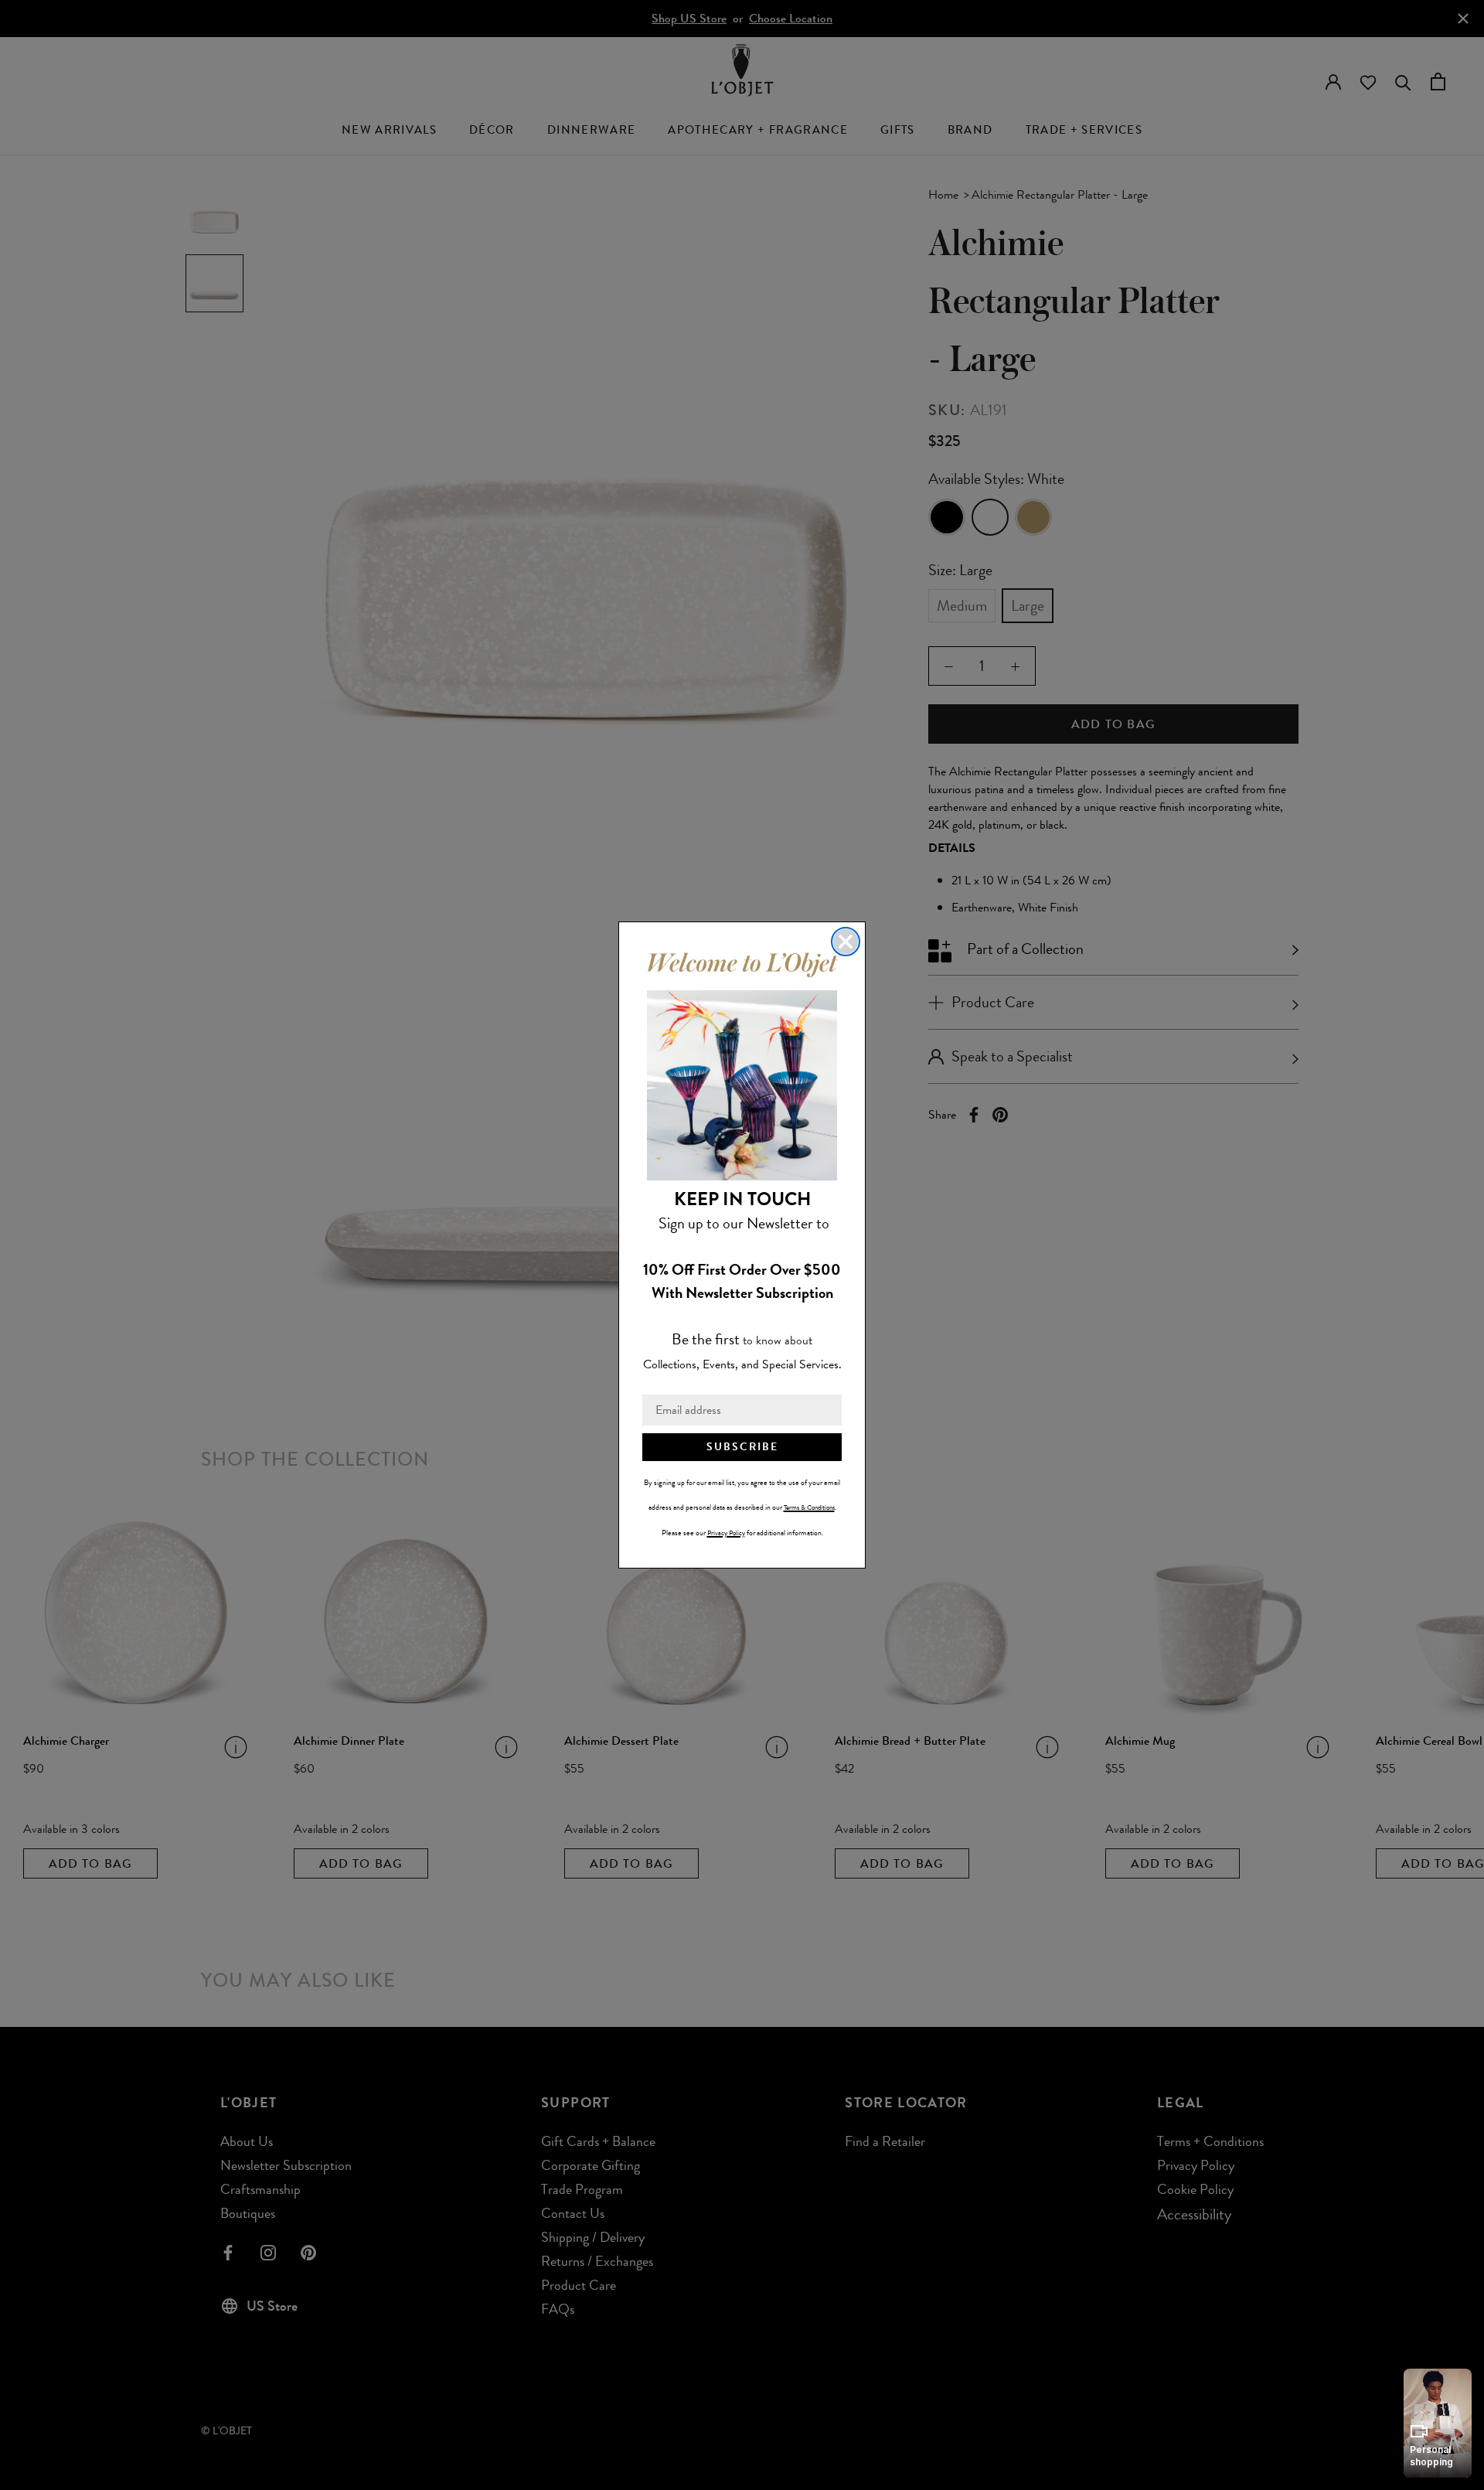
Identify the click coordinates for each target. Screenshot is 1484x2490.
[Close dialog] (846, 942)
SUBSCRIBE (742, 1447)
